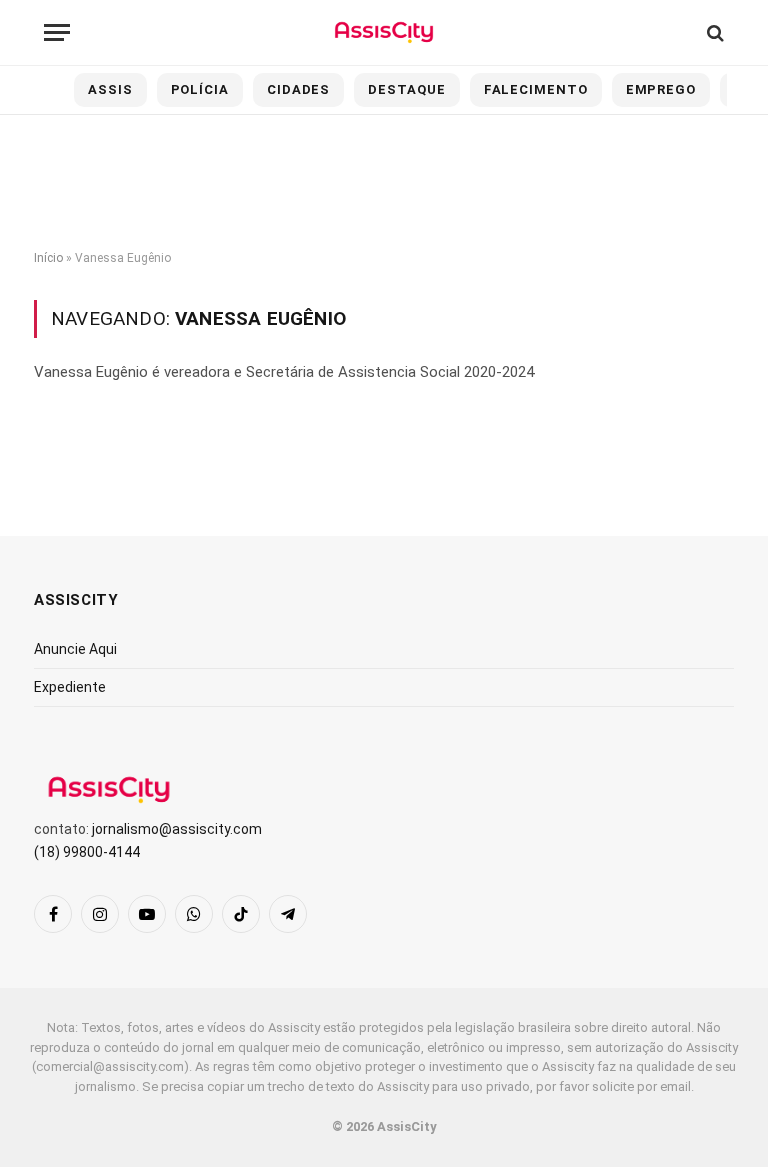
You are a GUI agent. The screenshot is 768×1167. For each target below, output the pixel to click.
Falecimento (536, 89)
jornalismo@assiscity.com (177, 829)
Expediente (70, 687)
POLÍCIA (200, 89)
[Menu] (57, 32)
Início (48, 258)
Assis (110, 89)
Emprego (661, 89)
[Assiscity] (383, 32)
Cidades (298, 89)
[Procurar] (713, 32)
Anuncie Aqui (75, 649)
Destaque (406, 89)
